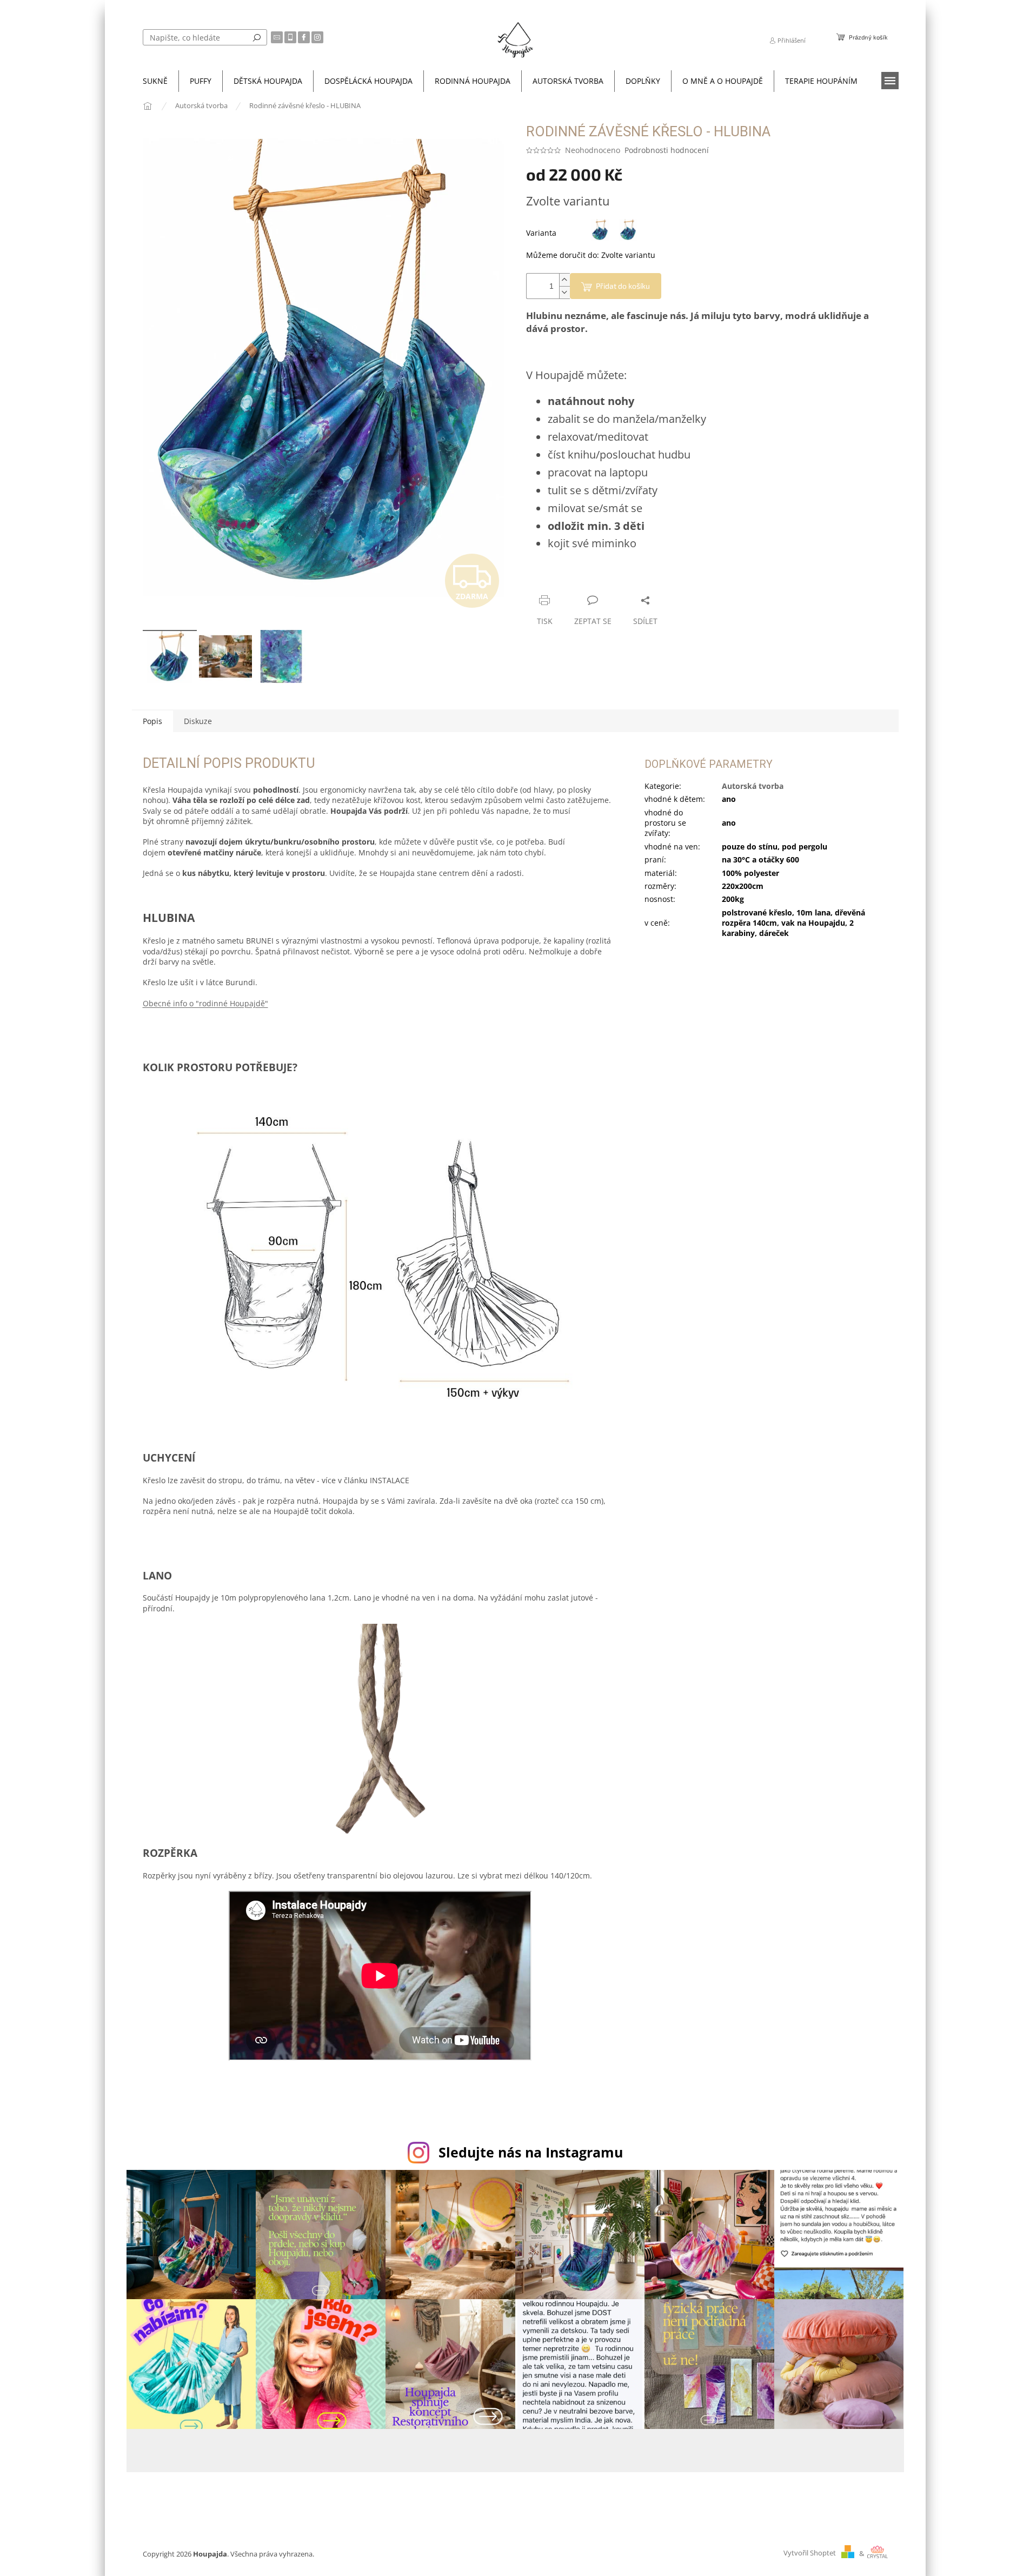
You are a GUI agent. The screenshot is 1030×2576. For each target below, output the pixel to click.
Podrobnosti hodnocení (667, 150)
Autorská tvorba (753, 786)
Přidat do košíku (623, 286)
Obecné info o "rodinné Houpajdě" (205, 1003)
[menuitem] (155, 81)
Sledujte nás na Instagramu (531, 2152)
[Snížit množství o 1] (564, 292)
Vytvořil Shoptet (810, 2554)
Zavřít (584, 579)
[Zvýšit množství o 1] (564, 280)
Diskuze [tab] (198, 721)
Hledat (257, 37)
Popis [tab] (152, 721)
